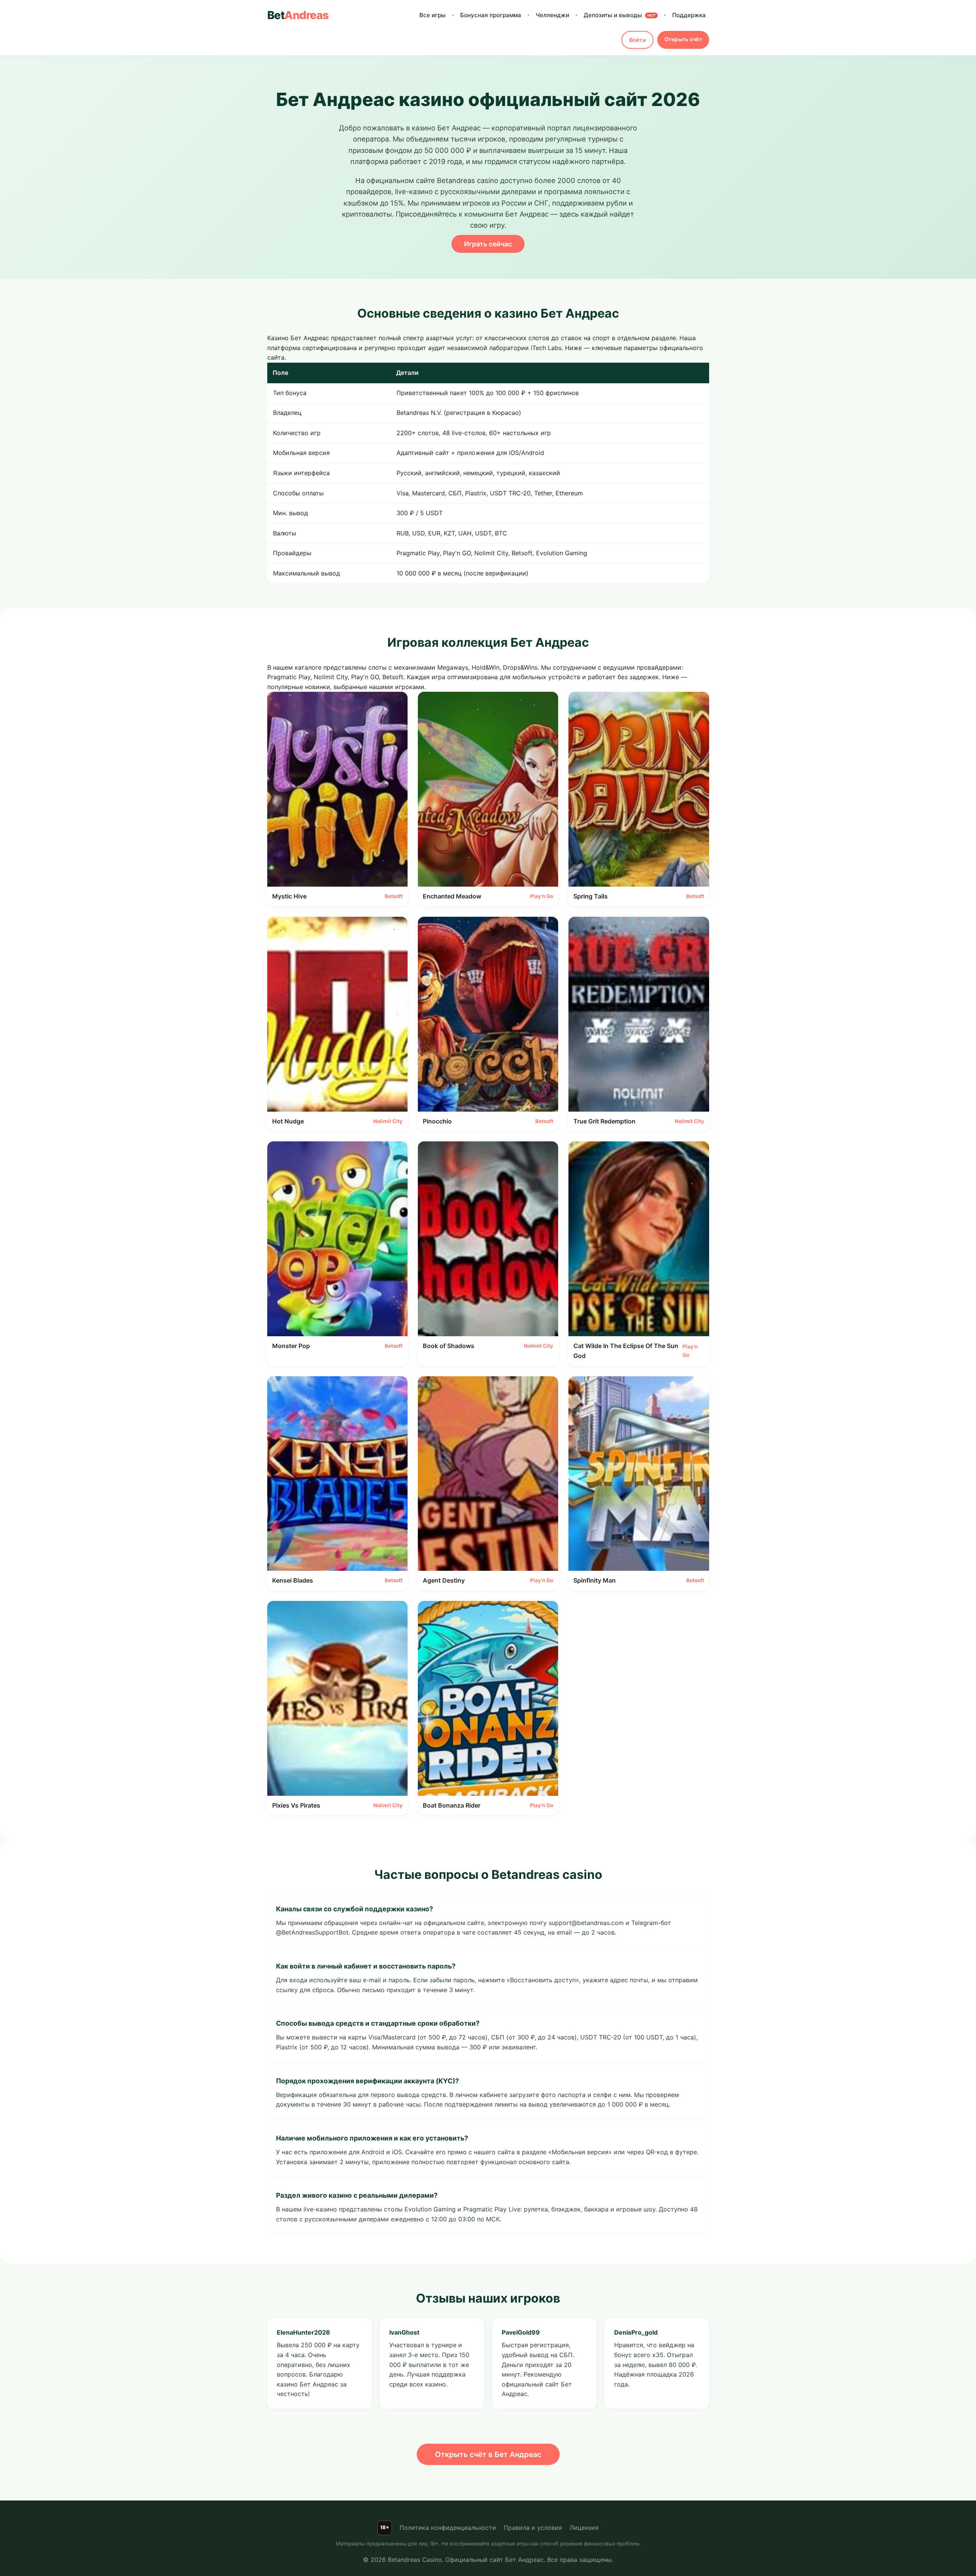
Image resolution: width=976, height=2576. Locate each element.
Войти (637, 40)
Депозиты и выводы (620, 15)
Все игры (433, 15)
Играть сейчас (488, 244)
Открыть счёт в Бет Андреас (488, 2454)
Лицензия (584, 2528)
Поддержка (689, 15)
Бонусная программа (491, 15)
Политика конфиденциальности (448, 2528)
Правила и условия (533, 2528)
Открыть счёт (683, 39)
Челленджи (552, 15)
